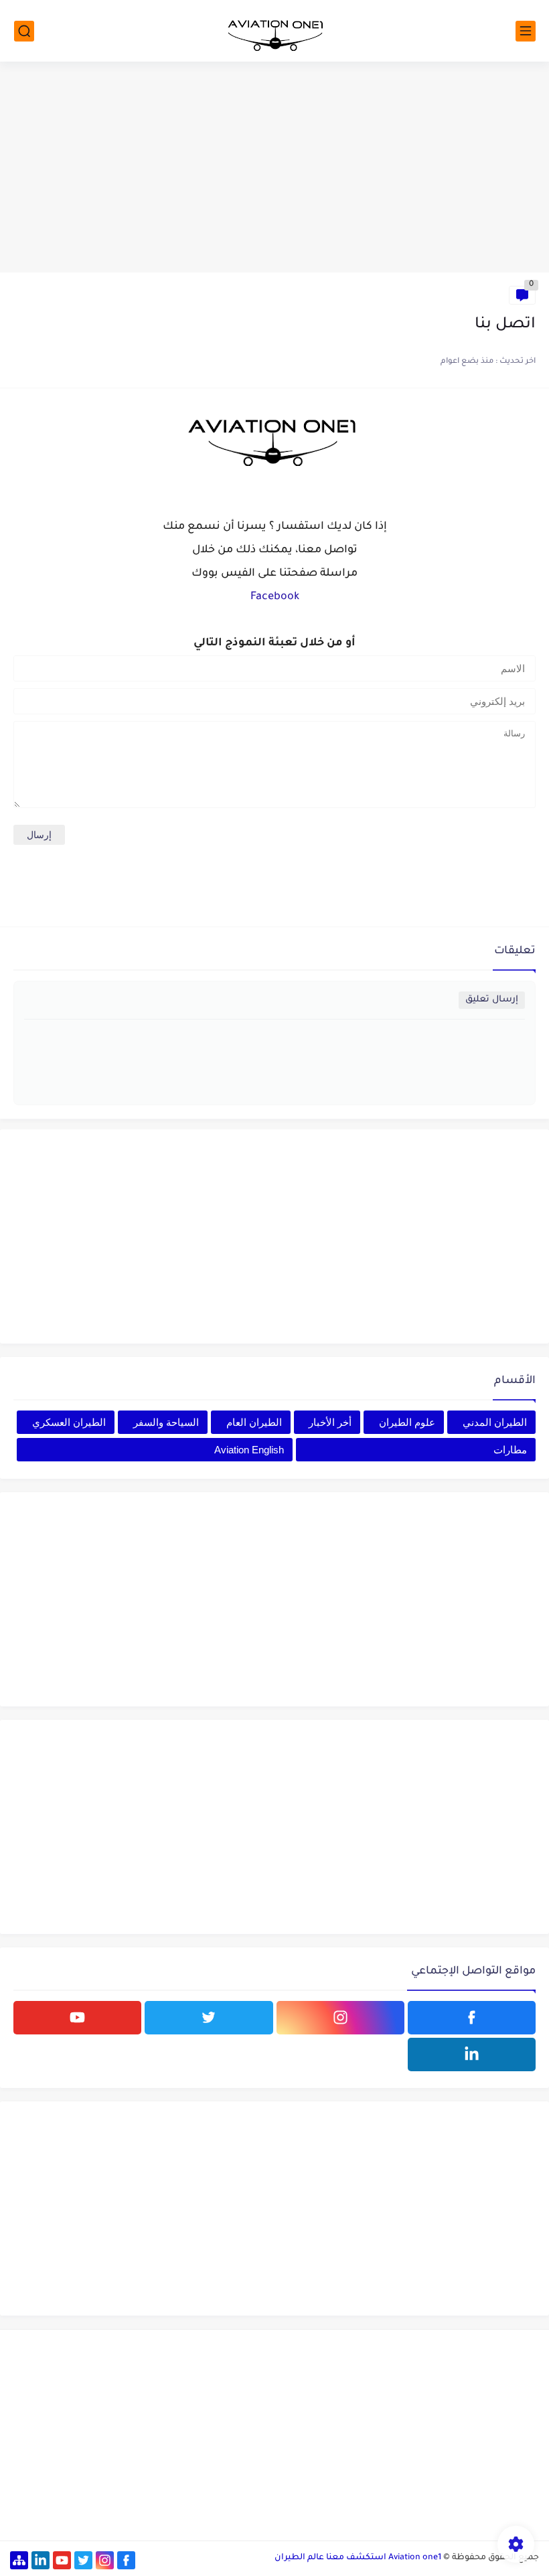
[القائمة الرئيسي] (526, 31)
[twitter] (209, 2018)
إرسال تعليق (492, 1000)
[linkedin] (472, 2055)
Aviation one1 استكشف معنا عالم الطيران (358, 2558)
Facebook (275, 597)
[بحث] (24, 31)
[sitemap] (19, 2560)
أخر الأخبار (330, 1422)
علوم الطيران (407, 1422)
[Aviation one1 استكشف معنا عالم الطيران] (274, 31)
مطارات (510, 1450)
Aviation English (249, 1450)
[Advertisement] (274, 169)
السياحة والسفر (166, 1422)
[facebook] (472, 2018)
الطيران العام (254, 1422)
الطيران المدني (495, 1422)
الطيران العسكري (69, 1422)
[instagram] (340, 2018)
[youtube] (77, 2018)
